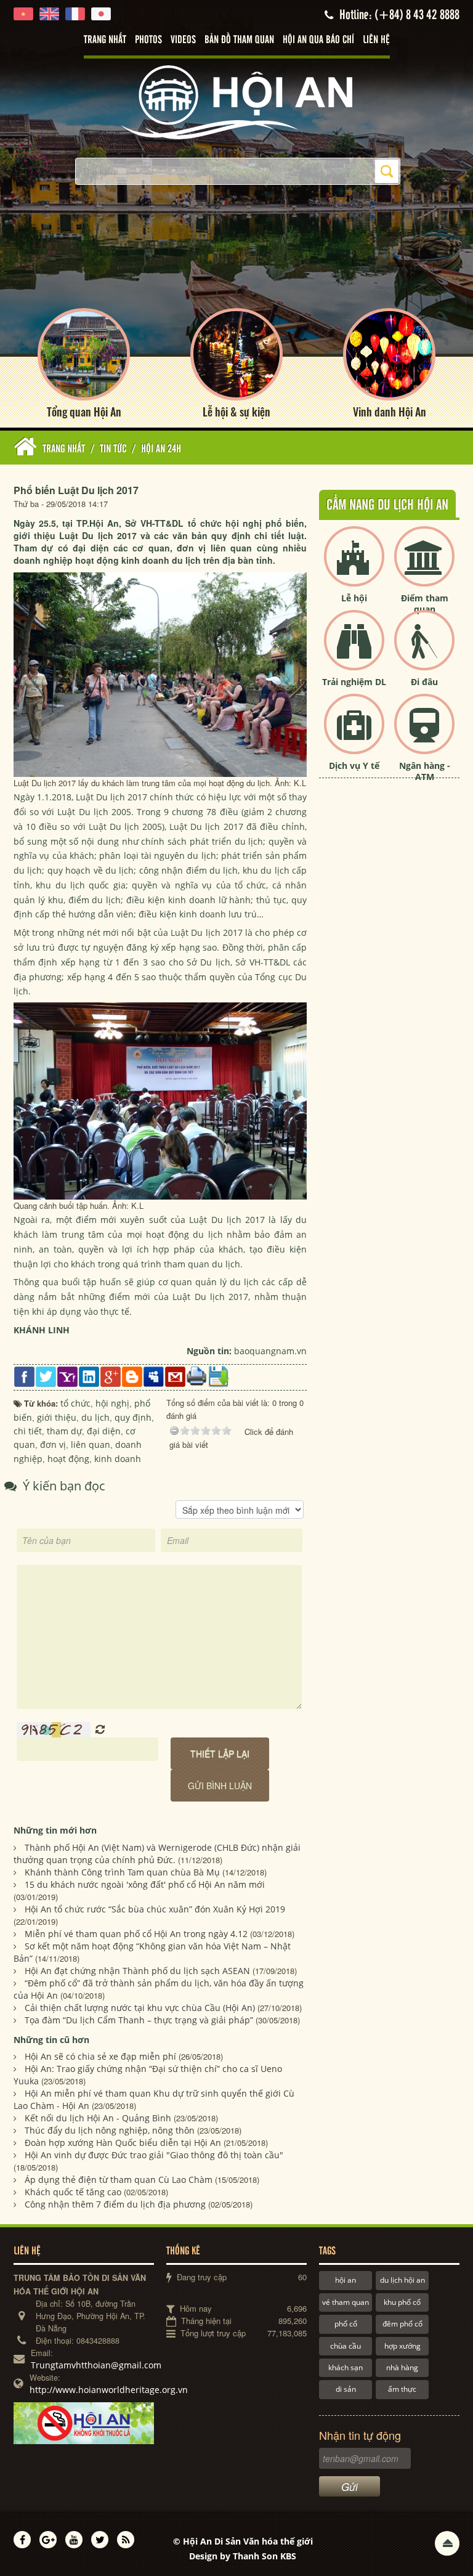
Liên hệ (376, 40)
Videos (183, 40)
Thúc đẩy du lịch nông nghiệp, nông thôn (110, 2130)
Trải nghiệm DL (354, 682)
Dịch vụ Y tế (354, 766)
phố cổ (346, 2324)
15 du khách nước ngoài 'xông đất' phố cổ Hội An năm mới (145, 1884)
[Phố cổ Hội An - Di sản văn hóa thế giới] (236, 101)
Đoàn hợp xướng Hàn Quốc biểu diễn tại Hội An (123, 2143)
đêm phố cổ (402, 2324)
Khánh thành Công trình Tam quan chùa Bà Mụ (122, 1872)
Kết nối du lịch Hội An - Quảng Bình (98, 2118)
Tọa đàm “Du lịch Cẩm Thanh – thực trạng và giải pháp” (139, 2020)
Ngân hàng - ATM (425, 771)
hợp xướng (402, 2346)
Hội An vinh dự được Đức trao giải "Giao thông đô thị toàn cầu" (154, 2155)
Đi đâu (424, 682)
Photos (148, 40)
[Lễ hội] (354, 567)
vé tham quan (346, 2302)
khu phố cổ (402, 2302)
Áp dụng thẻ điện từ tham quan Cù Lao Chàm (119, 2180)
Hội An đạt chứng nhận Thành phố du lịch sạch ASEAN (137, 1971)
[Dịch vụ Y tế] (354, 734)
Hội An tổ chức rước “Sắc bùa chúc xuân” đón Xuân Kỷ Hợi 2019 (155, 1909)
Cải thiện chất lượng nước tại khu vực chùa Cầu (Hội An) (140, 2008)
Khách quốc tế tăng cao (73, 2192)
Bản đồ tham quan (239, 40)
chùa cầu (346, 2346)
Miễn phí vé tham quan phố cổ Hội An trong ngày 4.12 (136, 1934)
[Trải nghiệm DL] (354, 650)
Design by (243, 2556)
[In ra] (197, 1375)
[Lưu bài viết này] (218, 1376)
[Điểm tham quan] (424, 567)
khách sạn (346, 2367)
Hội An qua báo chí (318, 40)
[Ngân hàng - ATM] (424, 734)
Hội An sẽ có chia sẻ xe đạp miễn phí (100, 2056)
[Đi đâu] (424, 650)
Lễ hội (354, 598)
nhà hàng (402, 2367)
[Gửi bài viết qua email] (175, 1376)
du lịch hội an (402, 2280)
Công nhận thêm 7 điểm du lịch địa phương (115, 2204)
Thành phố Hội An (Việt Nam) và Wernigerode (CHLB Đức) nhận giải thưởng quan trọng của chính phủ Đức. (157, 1854)
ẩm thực (402, 2389)
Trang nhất (105, 40)
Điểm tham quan (425, 603)
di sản (346, 2389)
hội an (346, 2280)
